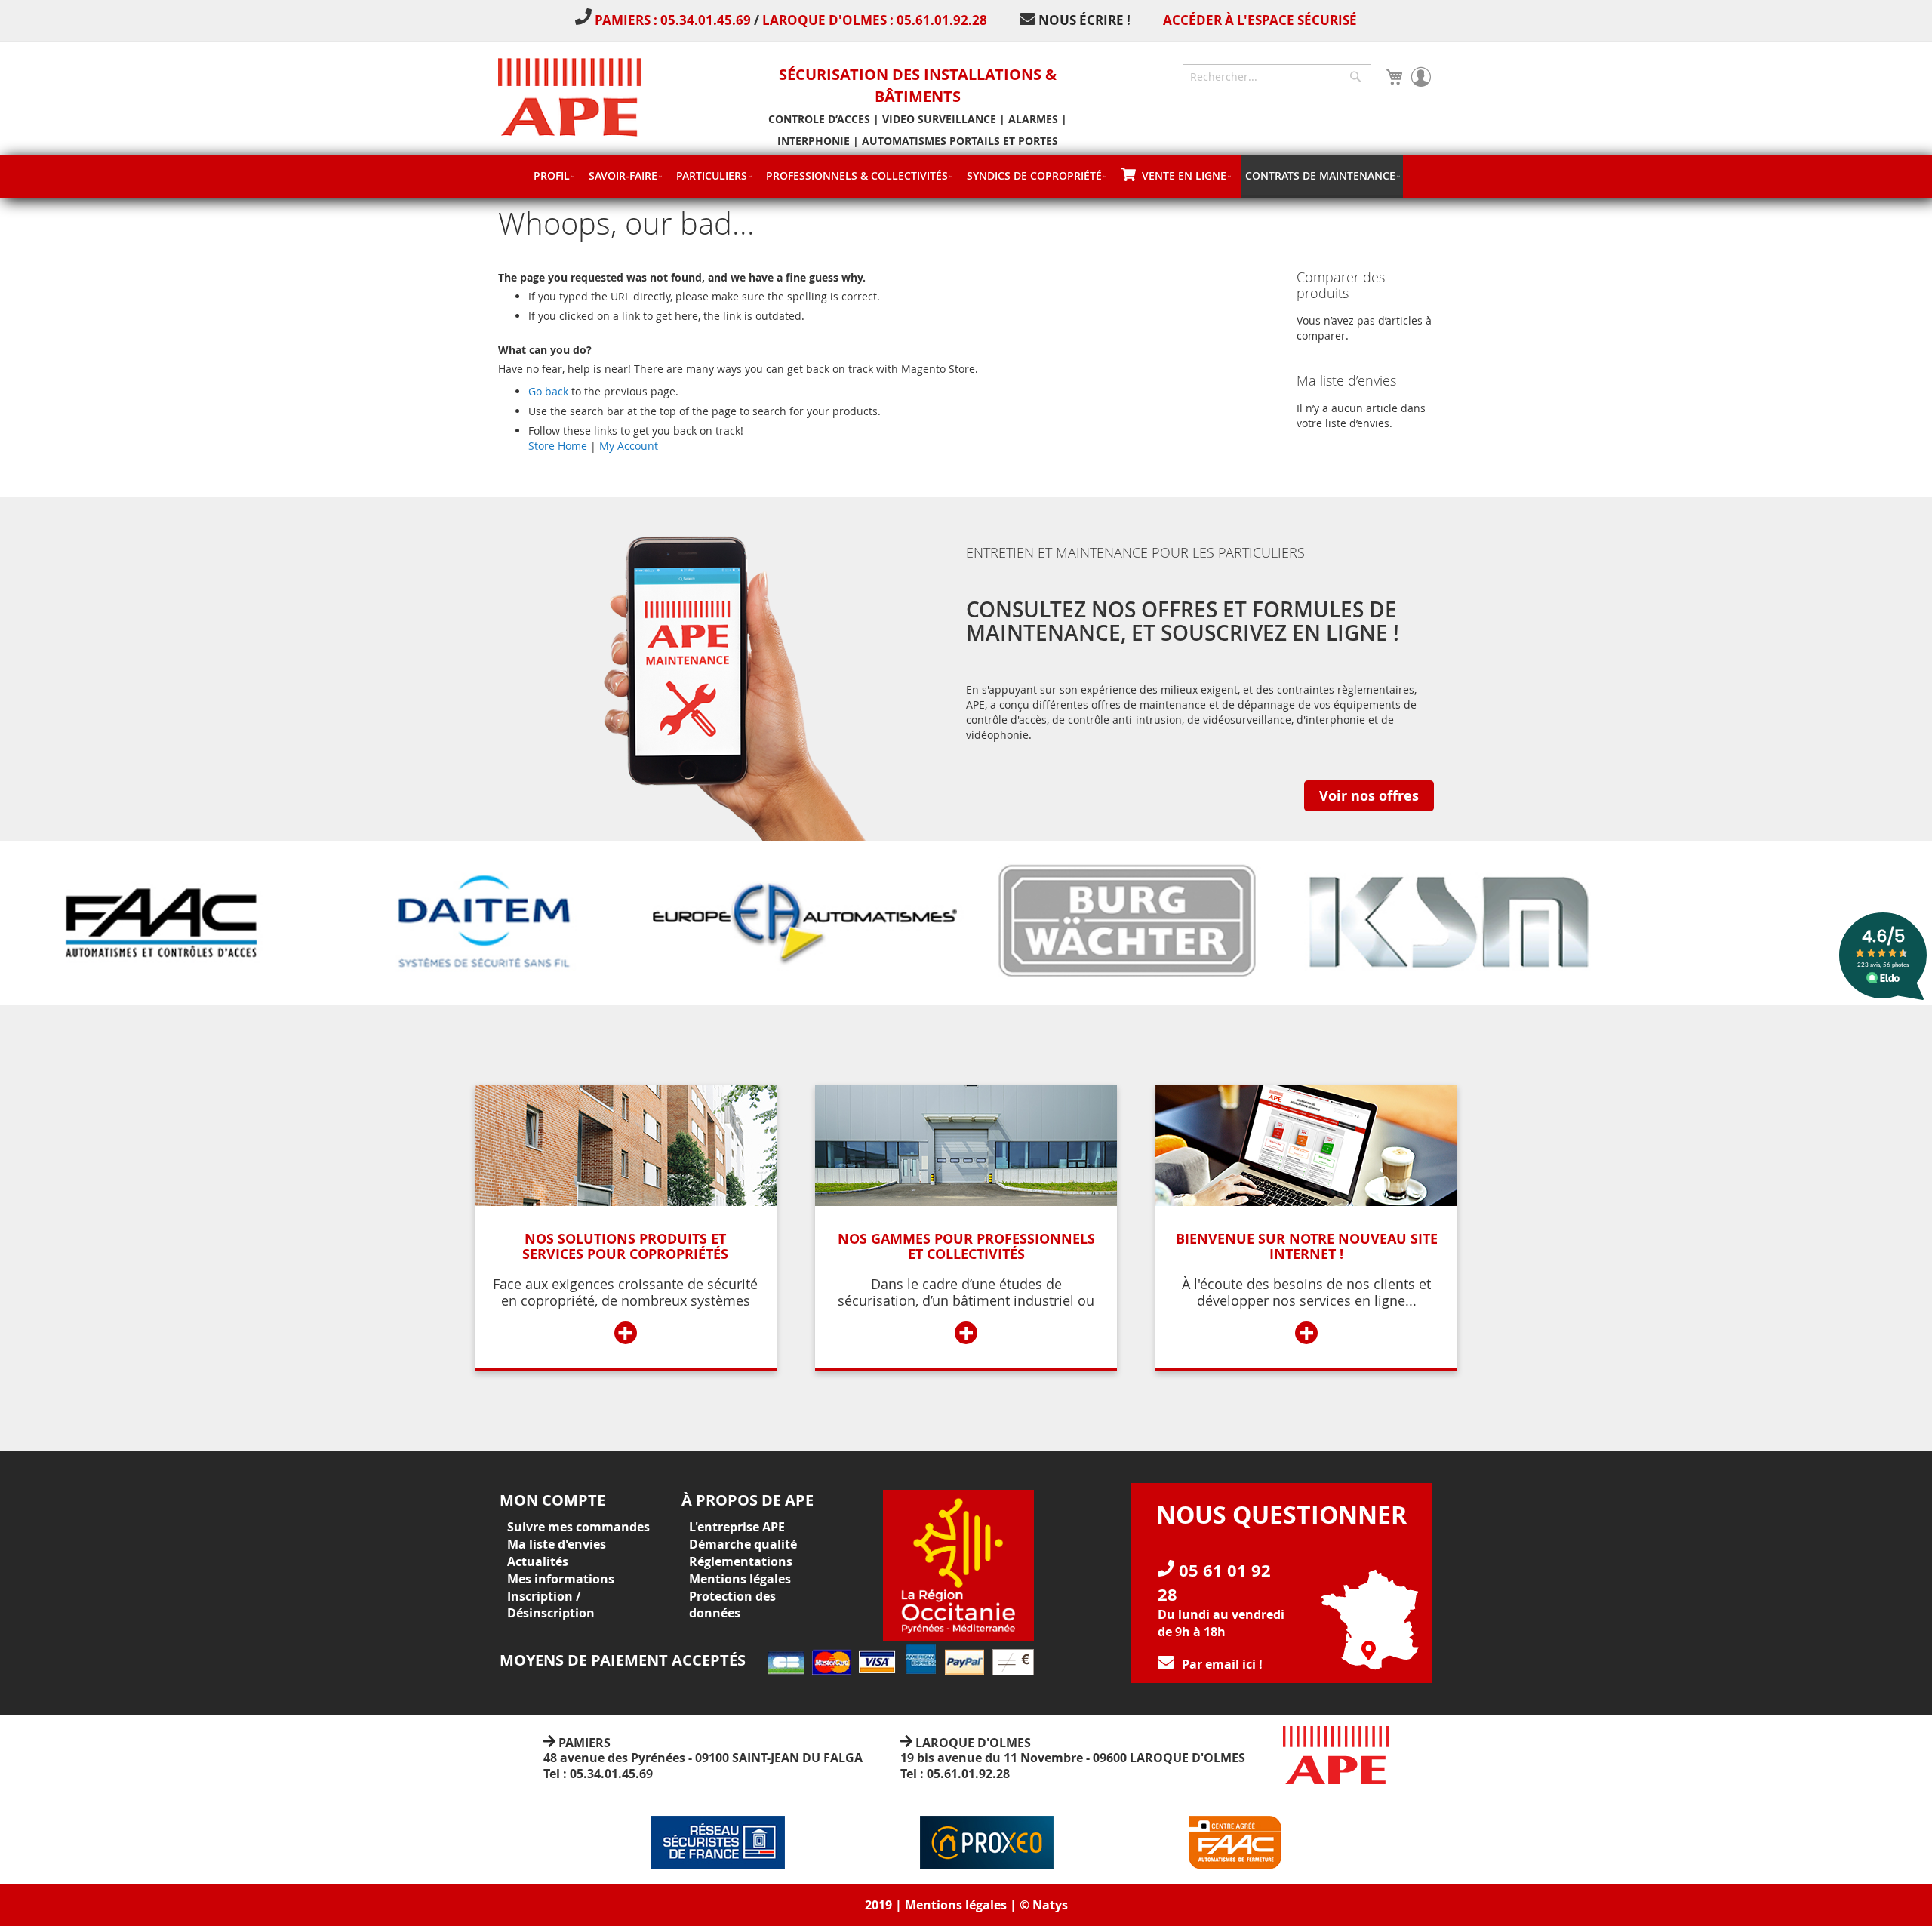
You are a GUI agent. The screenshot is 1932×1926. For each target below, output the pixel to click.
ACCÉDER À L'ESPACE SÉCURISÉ (1260, 20)
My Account (629, 446)
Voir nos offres (1369, 796)
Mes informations (561, 1579)
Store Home (558, 446)
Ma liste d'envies (557, 1544)
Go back (548, 391)
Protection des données (732, 1605)
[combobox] (1277, 76)
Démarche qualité (743, 1544)
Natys (1050, 1905)
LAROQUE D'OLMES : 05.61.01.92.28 (875, 20)
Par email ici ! (1222, 1664)
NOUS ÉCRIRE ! (1084, 20)
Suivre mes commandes (578, 1527)
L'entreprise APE (737, 1527)
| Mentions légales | (956, 1905)
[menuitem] (554, 175)
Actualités (538, 1561)
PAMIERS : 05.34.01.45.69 (674, 20)
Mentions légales (740, 1579)
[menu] (966, 177)
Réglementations (741, 1561)
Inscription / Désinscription (551, 1605)
